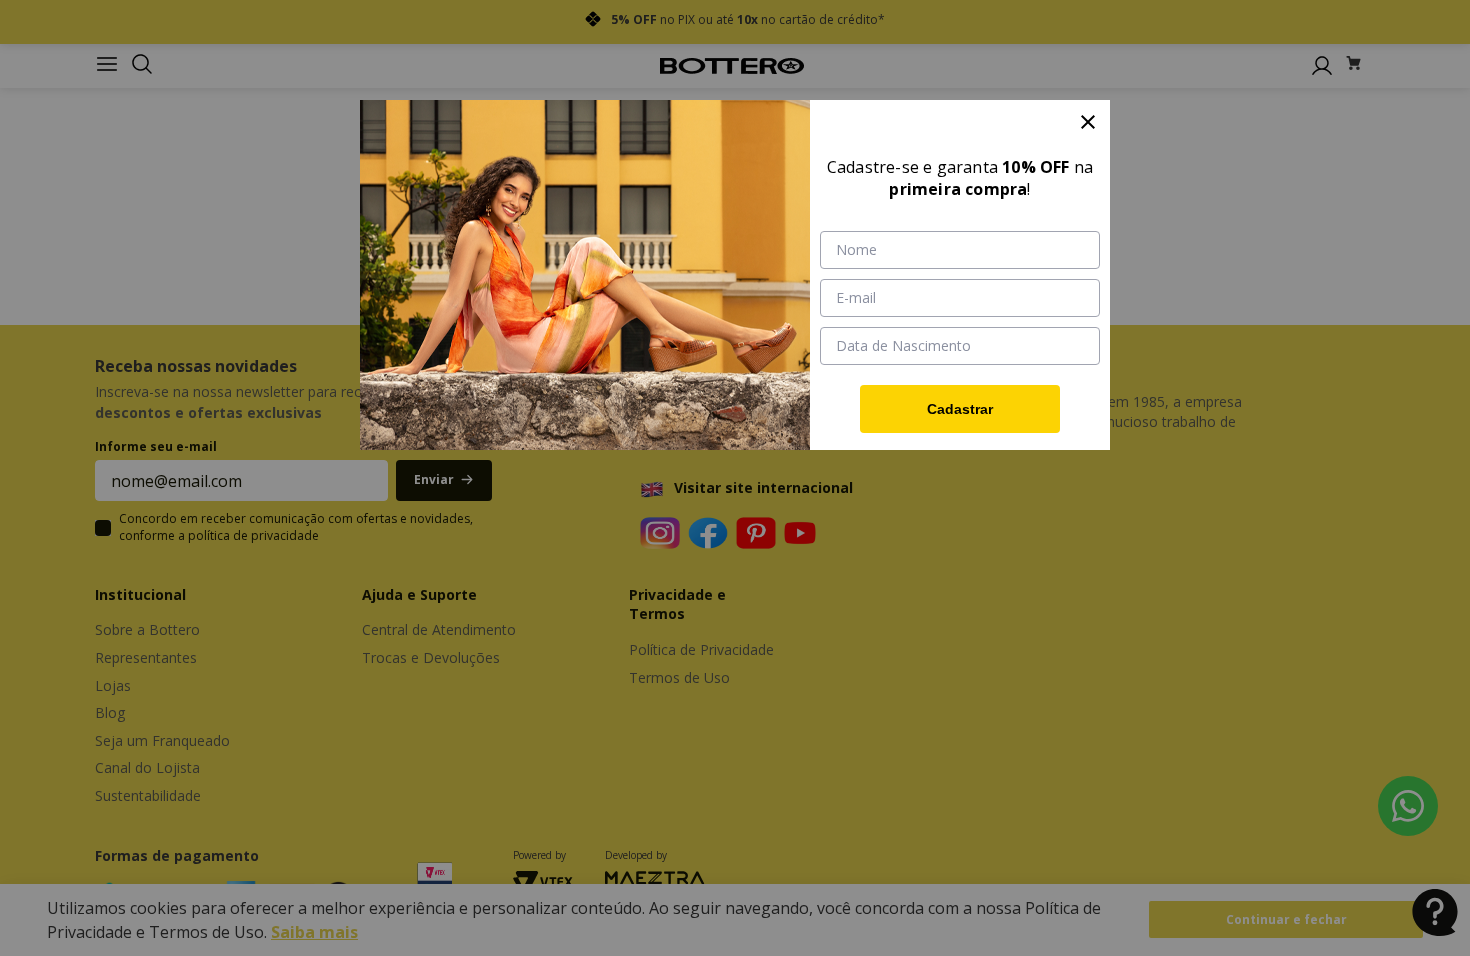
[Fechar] (1088, 122)
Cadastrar (960, 409)
